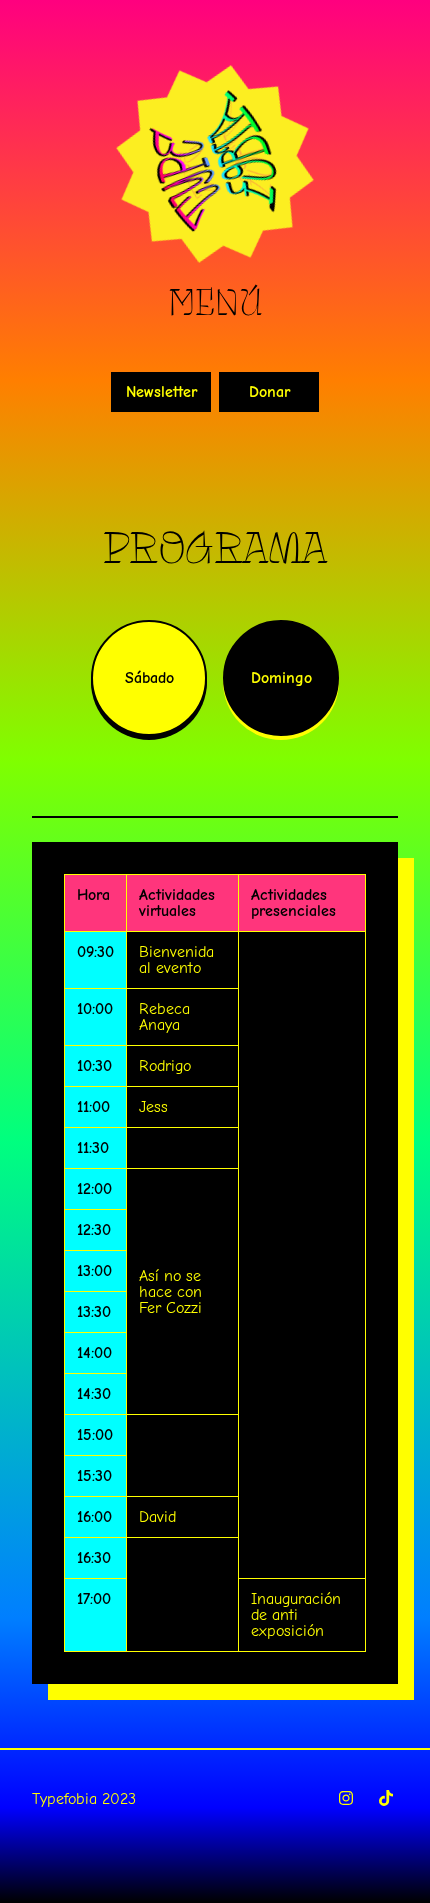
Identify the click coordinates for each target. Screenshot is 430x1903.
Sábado (149, 678)
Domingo (281, 678)
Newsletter (161, 392)
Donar (269, 392)
